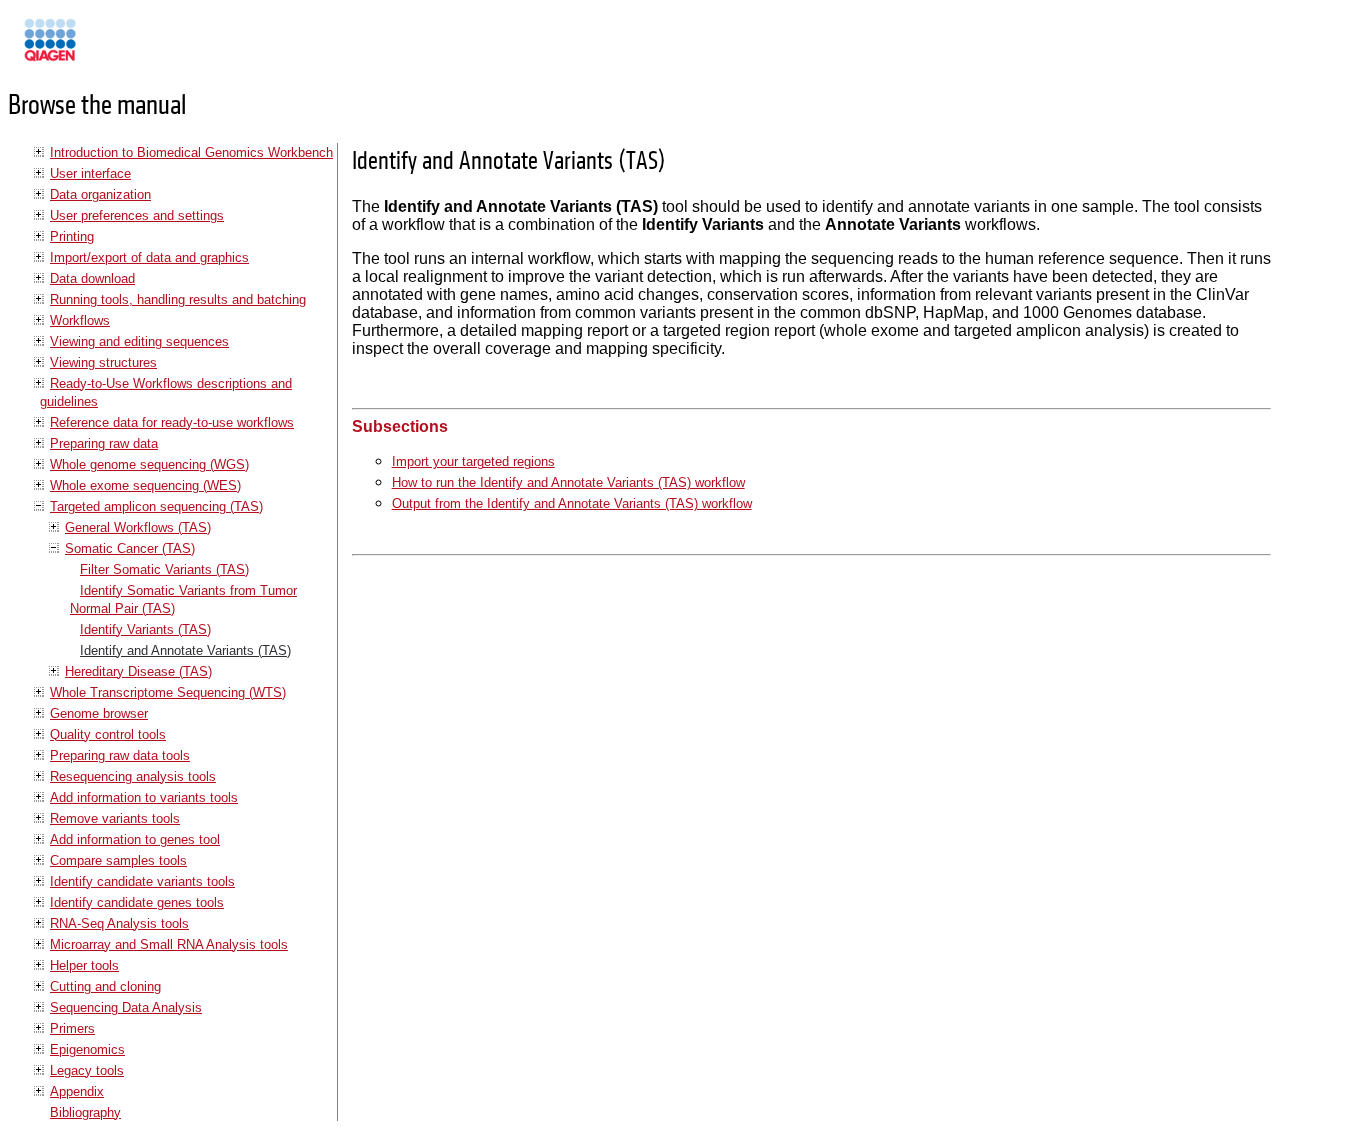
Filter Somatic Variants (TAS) (164, 569)
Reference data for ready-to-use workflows (172, 422)
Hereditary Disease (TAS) (138, 671)
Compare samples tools (118, 860)
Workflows (80, 320)
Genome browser (99, 713)
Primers (72, 1028)
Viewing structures (103, 362)
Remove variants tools (115, 818)
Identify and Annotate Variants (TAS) (185, 650)
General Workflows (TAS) (138, 527)
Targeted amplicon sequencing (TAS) (156, 506)
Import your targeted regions (473, 461)
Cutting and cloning (105, 986)
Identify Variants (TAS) (145, 629)
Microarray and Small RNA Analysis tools (169, 944)
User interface (90, 173)
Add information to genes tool (135, 839)
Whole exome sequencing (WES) (145, 485)
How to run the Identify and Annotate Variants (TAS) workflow (568, 482)
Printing (72, 236)
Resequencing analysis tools (133, 776)
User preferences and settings (137, 215)
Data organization (100, 194)
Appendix (77, 1091)
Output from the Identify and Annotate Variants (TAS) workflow (572, 503)
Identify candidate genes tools (137, 902)
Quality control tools (108, 734)
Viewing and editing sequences (139, 341)
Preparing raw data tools (120, 755)
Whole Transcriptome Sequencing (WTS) (168, 692)
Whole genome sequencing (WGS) (149, 464)
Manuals (104, 48)
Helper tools (84, 965)
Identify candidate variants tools (142, 881)
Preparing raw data (104, 443)
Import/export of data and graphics (149, 257)
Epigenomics (87, 1049)
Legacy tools (87, 1070)
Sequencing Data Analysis (126, 1007)
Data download (92, 278)
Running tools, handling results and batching (178, 299)
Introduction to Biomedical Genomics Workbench (191, 152)
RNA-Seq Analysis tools (119, 923)
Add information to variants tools (144, 797)
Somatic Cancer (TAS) (130, 548)
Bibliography (85, 1112)
